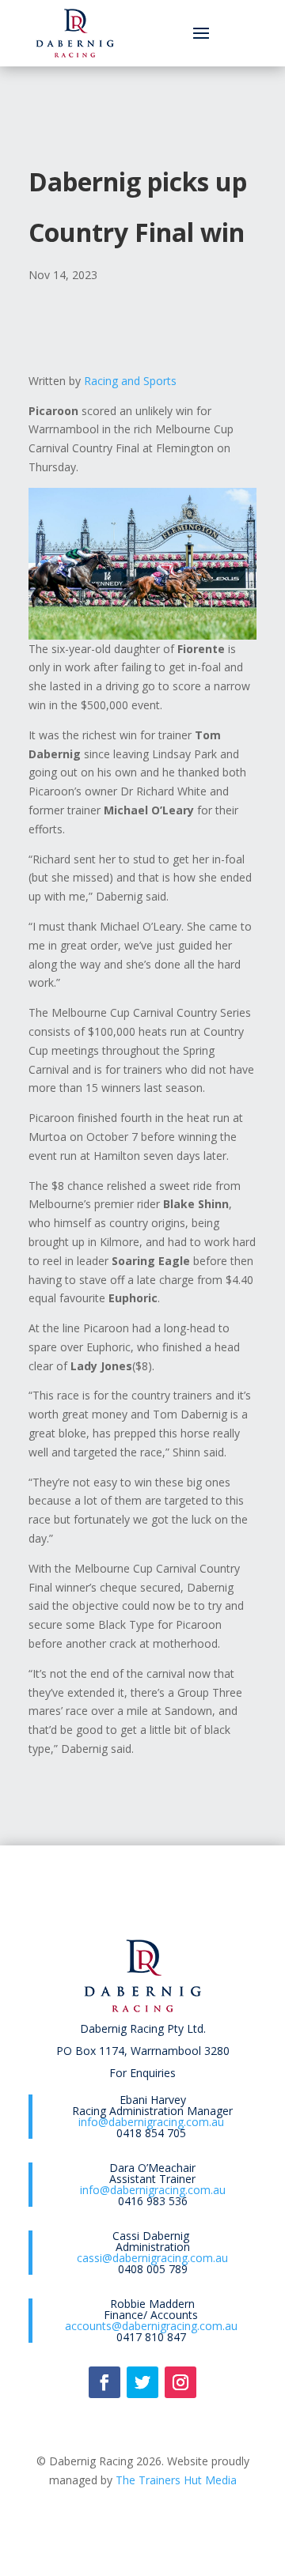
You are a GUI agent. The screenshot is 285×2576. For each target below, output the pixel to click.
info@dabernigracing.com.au (151, 2122)
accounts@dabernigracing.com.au (151, 2326)
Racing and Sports (130, 381)
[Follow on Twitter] (142, 2382)
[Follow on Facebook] (104, 2382)
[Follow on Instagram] (180, 2382)
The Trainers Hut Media (176, 2480)
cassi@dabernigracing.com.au (152, 2258)
